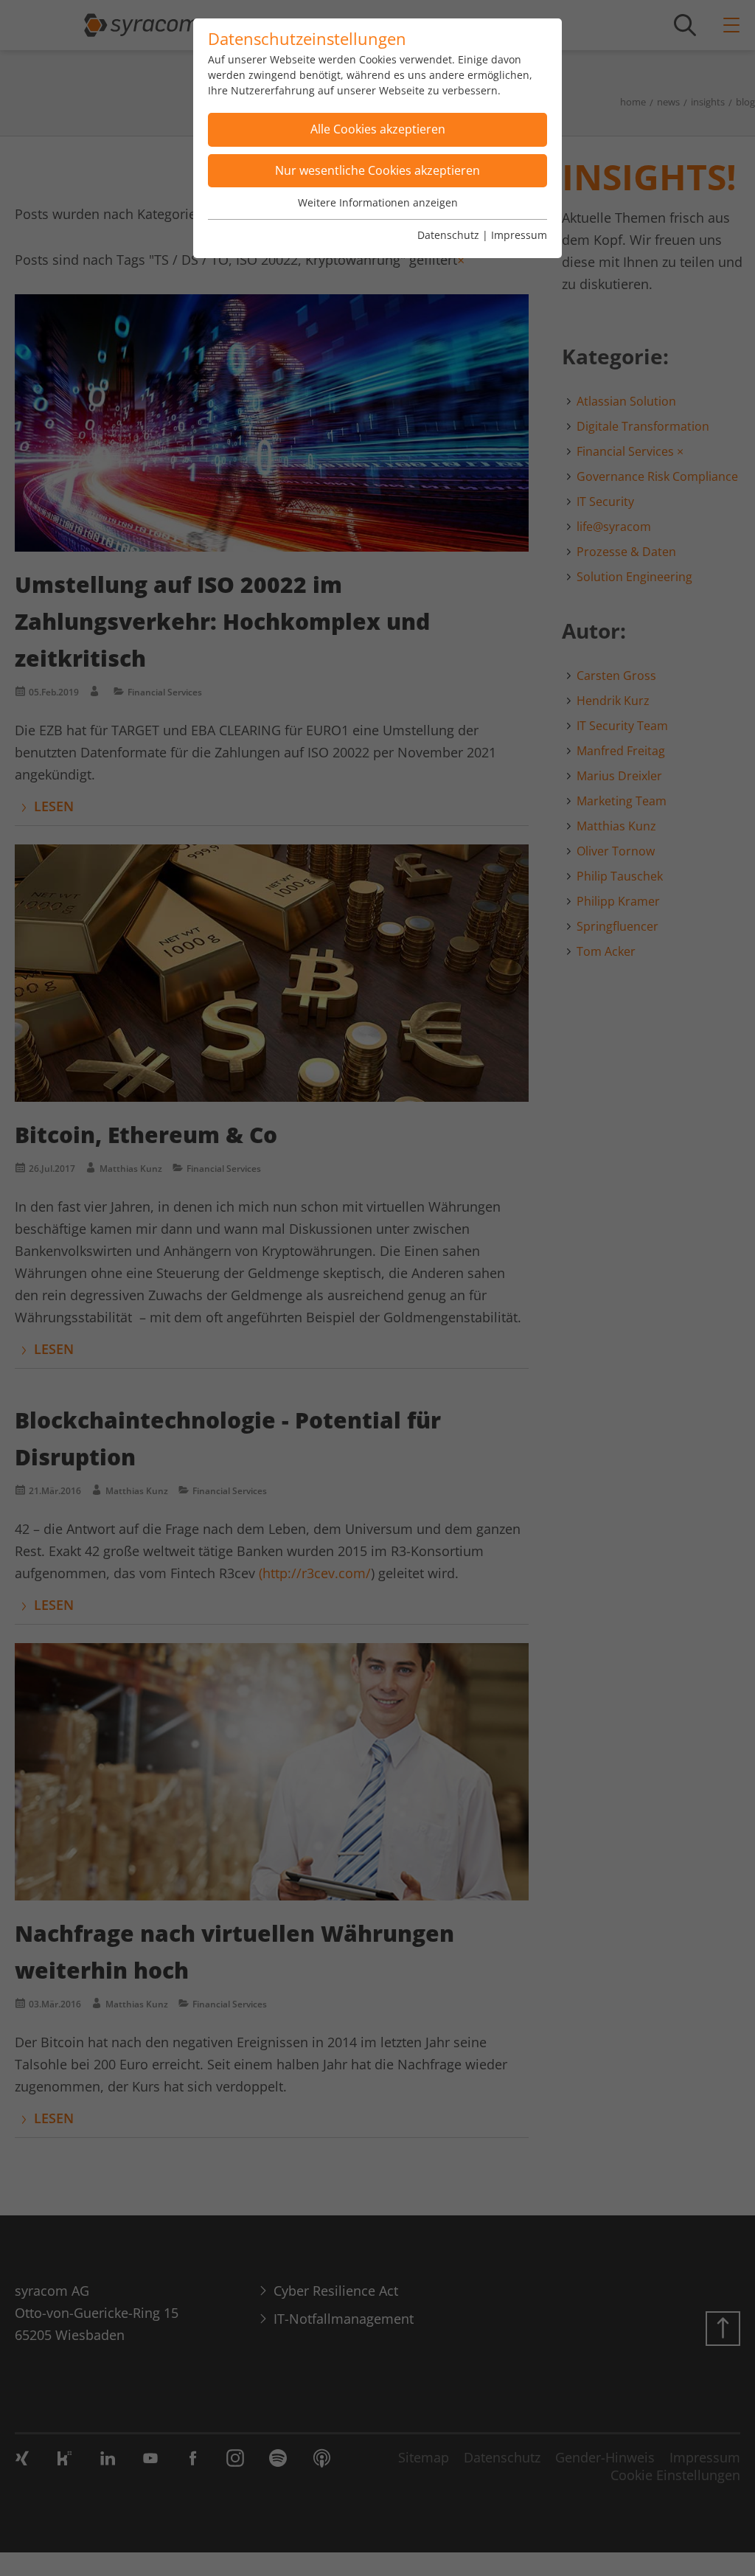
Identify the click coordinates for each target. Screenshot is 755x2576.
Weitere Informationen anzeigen (378, 202)
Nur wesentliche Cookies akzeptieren (377, 170)
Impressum (519, 235)
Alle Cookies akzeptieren (378, 129)
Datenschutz (448, 235)
